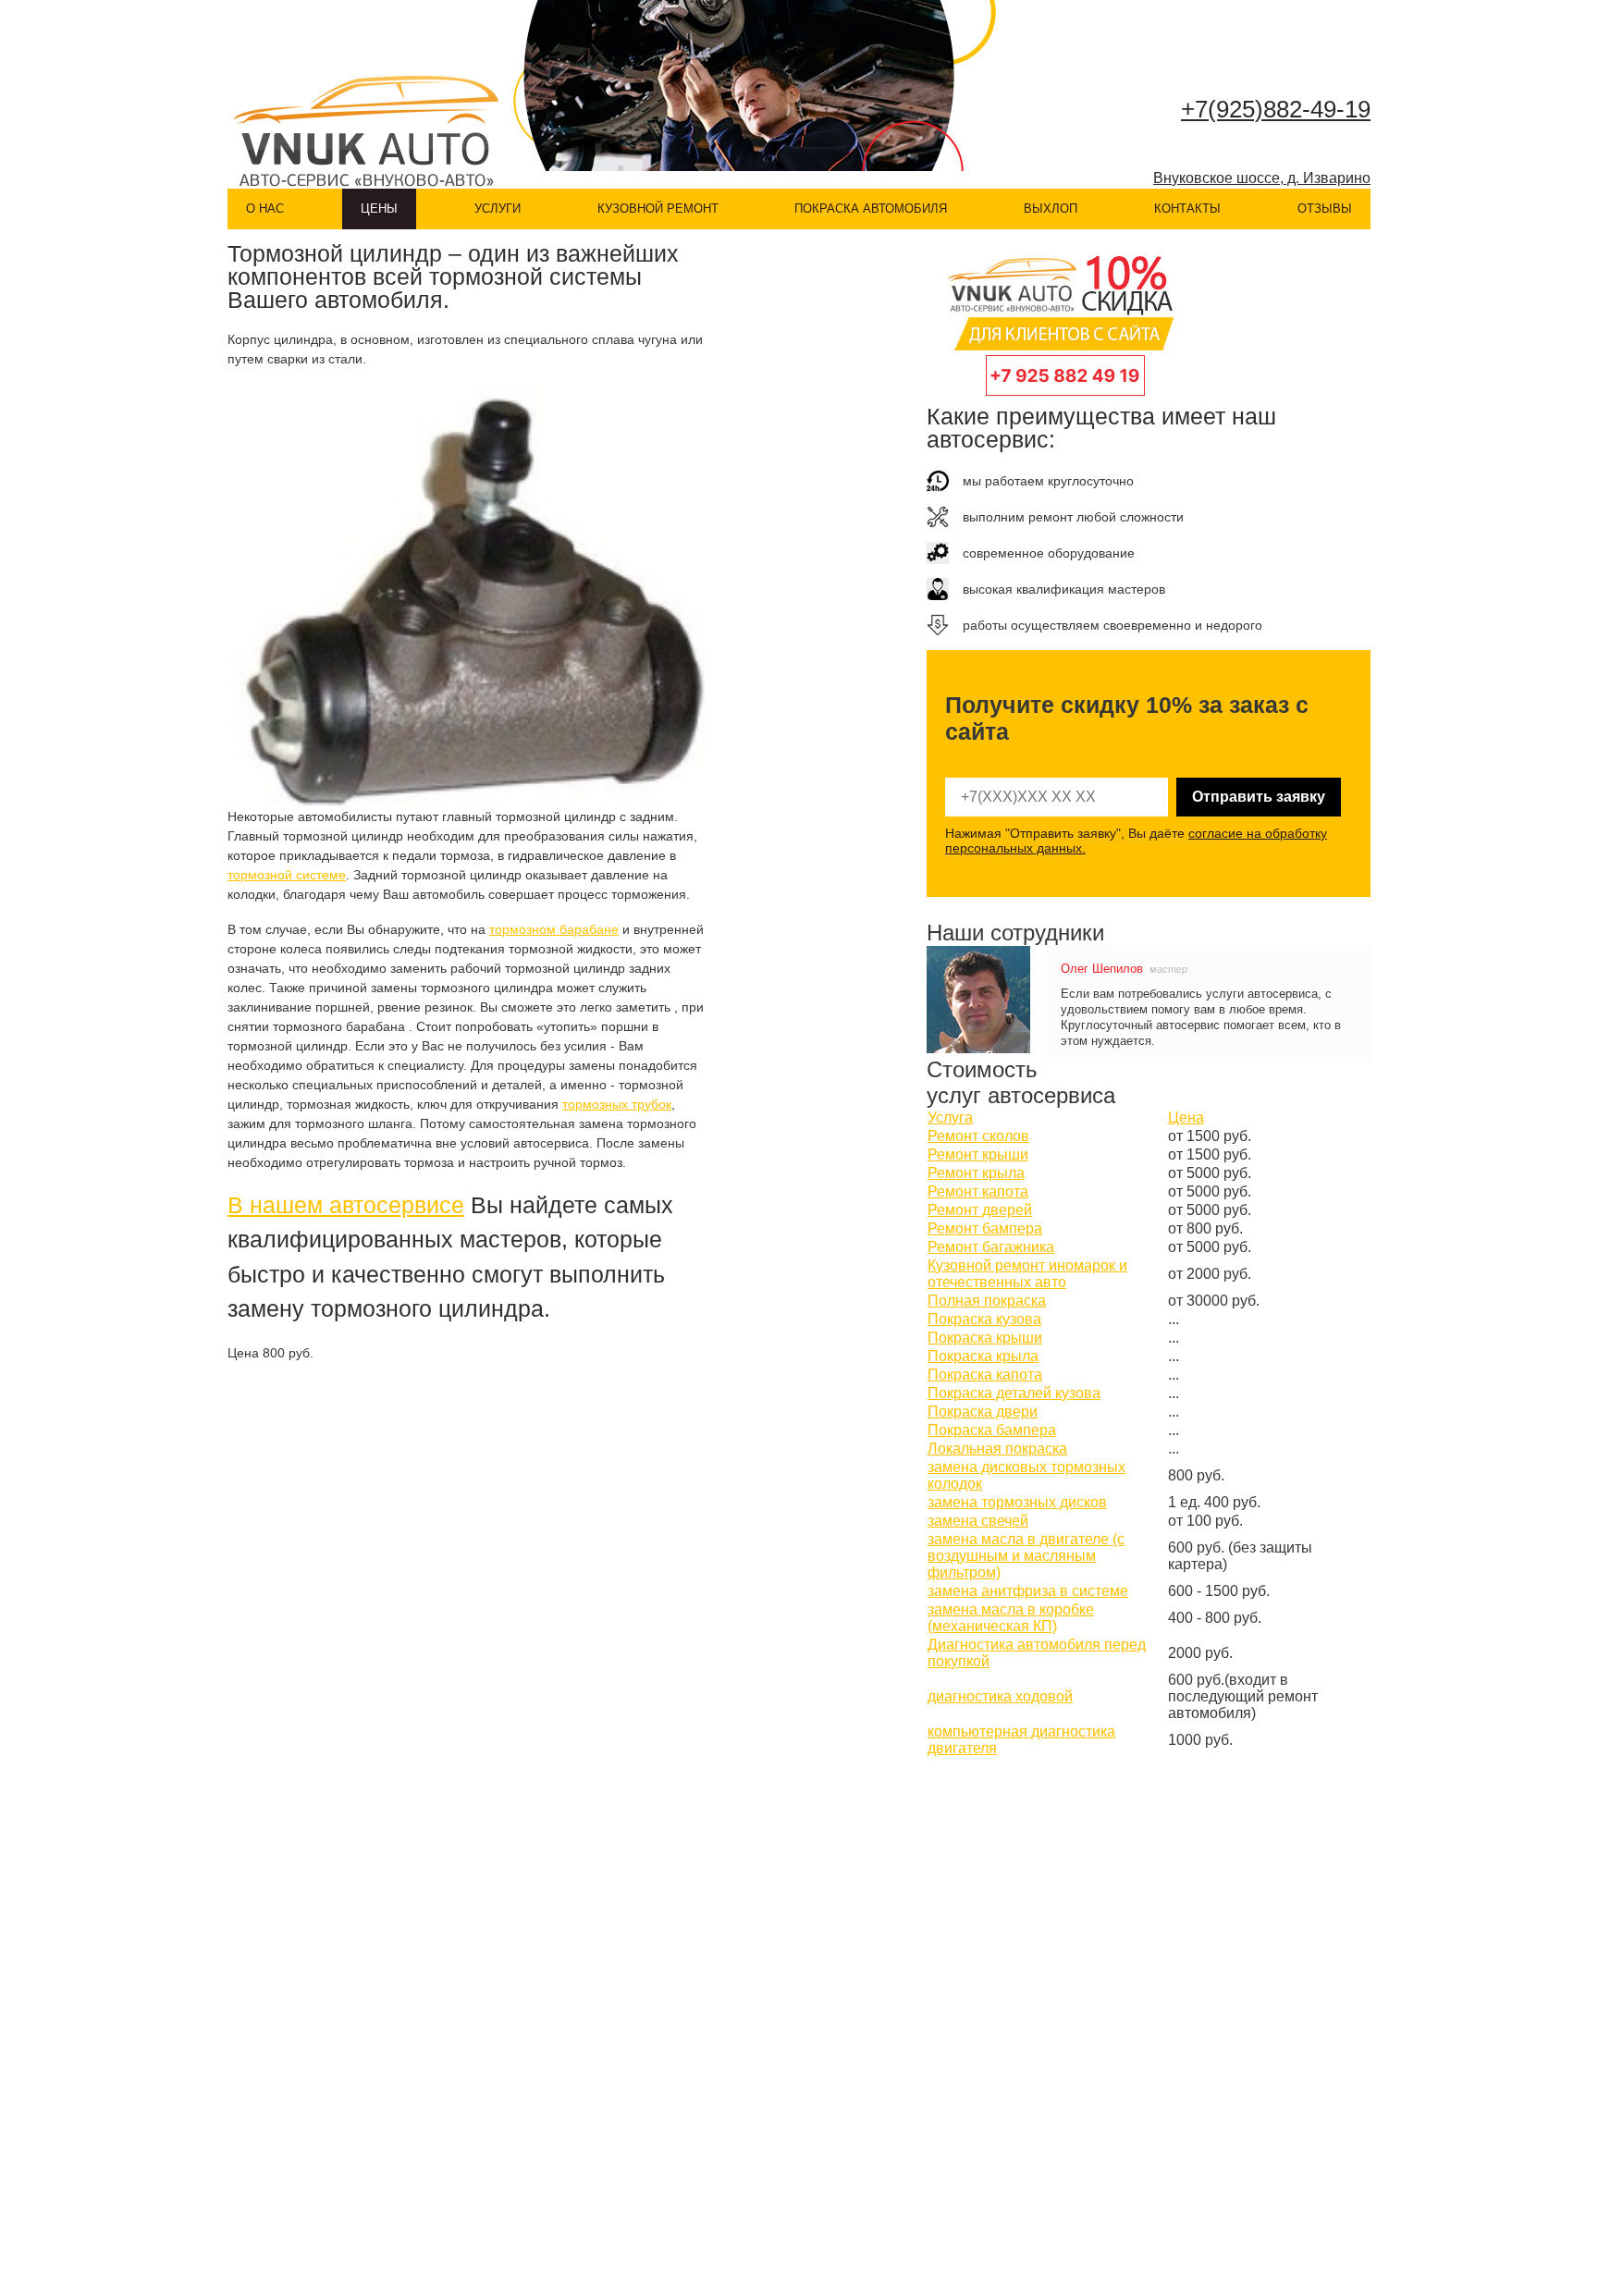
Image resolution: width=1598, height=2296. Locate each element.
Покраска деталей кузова (1014, 1393)
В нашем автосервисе (346, 1205)
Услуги (498, 209)
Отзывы (1325, 209)
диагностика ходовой (1000, 1696)
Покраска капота (985, 1375)
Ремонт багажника (991, 1247)
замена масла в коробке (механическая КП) (1011, 1618)
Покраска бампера (992, 1430)
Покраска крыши (985, 1338)
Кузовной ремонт (658, 209)
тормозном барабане (554, 929)
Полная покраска (987, 1301)
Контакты (1187, 209)
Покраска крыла (983, 1356)
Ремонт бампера (985, 1228)
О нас (265, 209)
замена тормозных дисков (1017, 1502)
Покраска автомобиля (871, 209)
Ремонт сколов (978, 1136)
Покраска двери (983, 1412)
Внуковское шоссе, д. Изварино (1262, 178)
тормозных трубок (617, 1104)
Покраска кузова (984, 1319)
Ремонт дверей (980, 1210)
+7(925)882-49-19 (1276, 109)
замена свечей (978, 1521)
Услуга (950, 1117)
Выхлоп (1051, 209)
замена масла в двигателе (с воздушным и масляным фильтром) (1026, 1556)
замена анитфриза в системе (1028, 1591)
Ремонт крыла (976, 1173)
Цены (379, 209)
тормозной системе (287, 875)
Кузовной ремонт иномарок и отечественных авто (1027, 1274)
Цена (1186, 1117)
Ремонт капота (978, 1191)
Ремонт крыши (978, 1154)
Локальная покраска (997, 1449)
